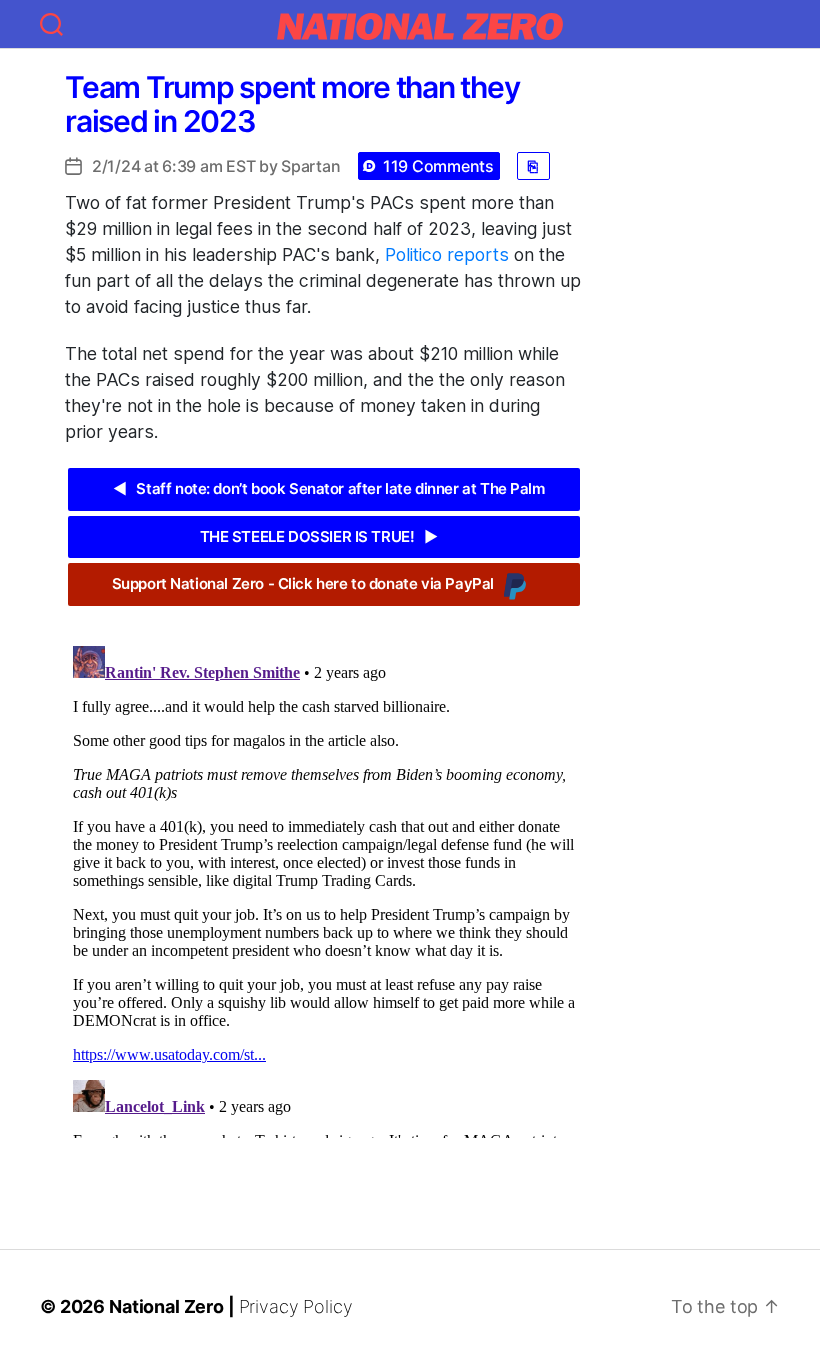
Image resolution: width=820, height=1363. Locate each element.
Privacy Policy (296, 1306)
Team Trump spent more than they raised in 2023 (292, 104)
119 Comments (438, 166)
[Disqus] (324, 888)
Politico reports (447, 254)
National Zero (166, 1306)
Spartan (310, 166)
